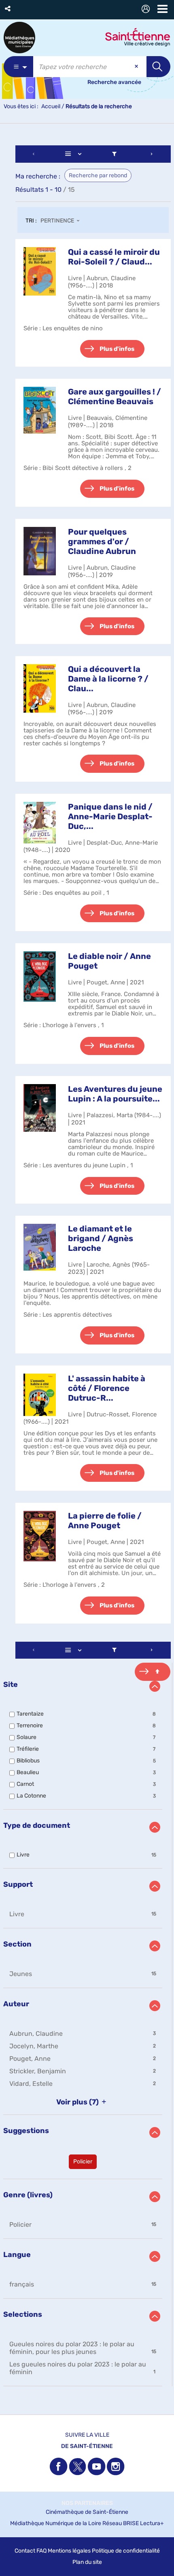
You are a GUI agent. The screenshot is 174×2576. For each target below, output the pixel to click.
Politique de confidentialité (126, 2551)
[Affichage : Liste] (75, 154)
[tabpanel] (87, 1267)
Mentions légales (69, 2551)
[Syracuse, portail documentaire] (19, 38)
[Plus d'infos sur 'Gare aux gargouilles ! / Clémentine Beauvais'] (40, 410)
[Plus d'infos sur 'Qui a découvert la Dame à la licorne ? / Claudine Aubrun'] (40, 688)
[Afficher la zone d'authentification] (147, 10)
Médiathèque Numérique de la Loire (56, 2523)
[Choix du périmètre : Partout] (18, 67)
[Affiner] (114, 154)
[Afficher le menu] (162, 9)
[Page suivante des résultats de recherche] (152, 154)
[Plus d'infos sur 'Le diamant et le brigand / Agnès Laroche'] (40, 1247)
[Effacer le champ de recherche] (137, 67)
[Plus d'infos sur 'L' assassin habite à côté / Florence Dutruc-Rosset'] (40, 1395)
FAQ (41, 2551)
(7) (78, 2102)
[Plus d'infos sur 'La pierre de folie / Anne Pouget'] (40, 1536)
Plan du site (87, 2562)
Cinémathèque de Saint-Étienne (87, 2512)
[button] (8, 9)
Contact (25, 2551)
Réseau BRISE (121, 2523)
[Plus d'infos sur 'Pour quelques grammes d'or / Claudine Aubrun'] (40, 551)
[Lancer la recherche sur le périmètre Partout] (158, 67)
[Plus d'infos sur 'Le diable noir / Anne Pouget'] (40, 976)
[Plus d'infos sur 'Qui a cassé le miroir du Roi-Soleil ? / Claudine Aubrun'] (40, 272)
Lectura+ (152, 2523)
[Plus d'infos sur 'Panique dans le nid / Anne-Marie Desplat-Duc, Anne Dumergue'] (40, 823)
